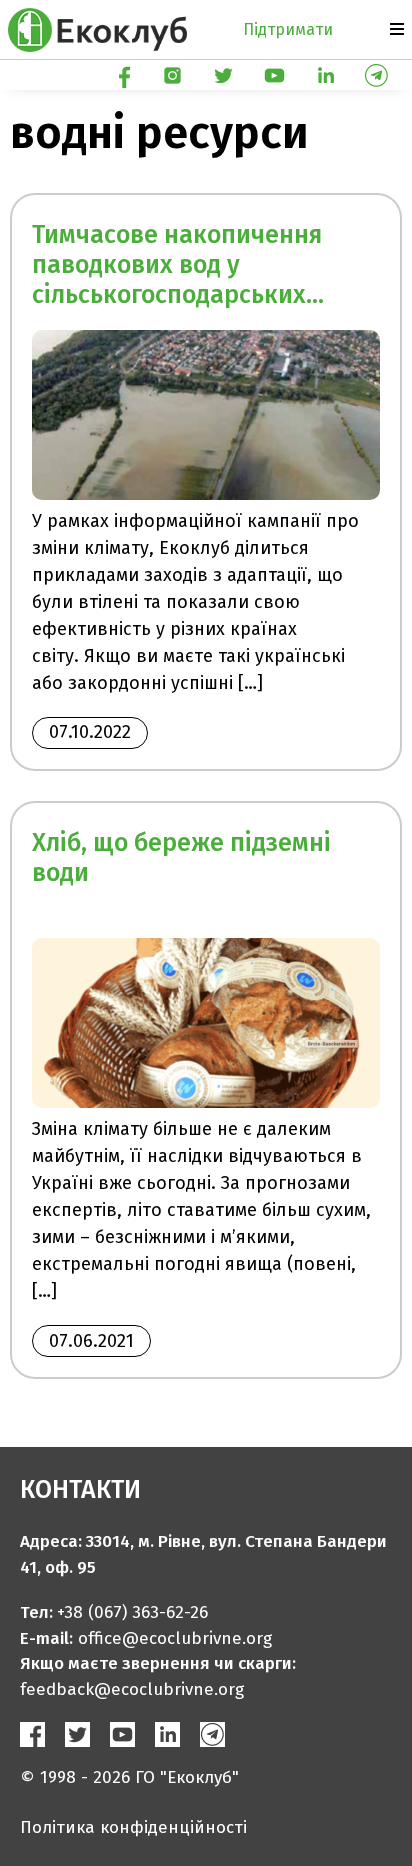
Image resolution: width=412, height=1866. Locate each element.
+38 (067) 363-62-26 (132, 1612)
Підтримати (288, 29)
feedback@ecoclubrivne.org (132, 1689)
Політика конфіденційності (133, 1827)
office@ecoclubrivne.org (175, 1638)
